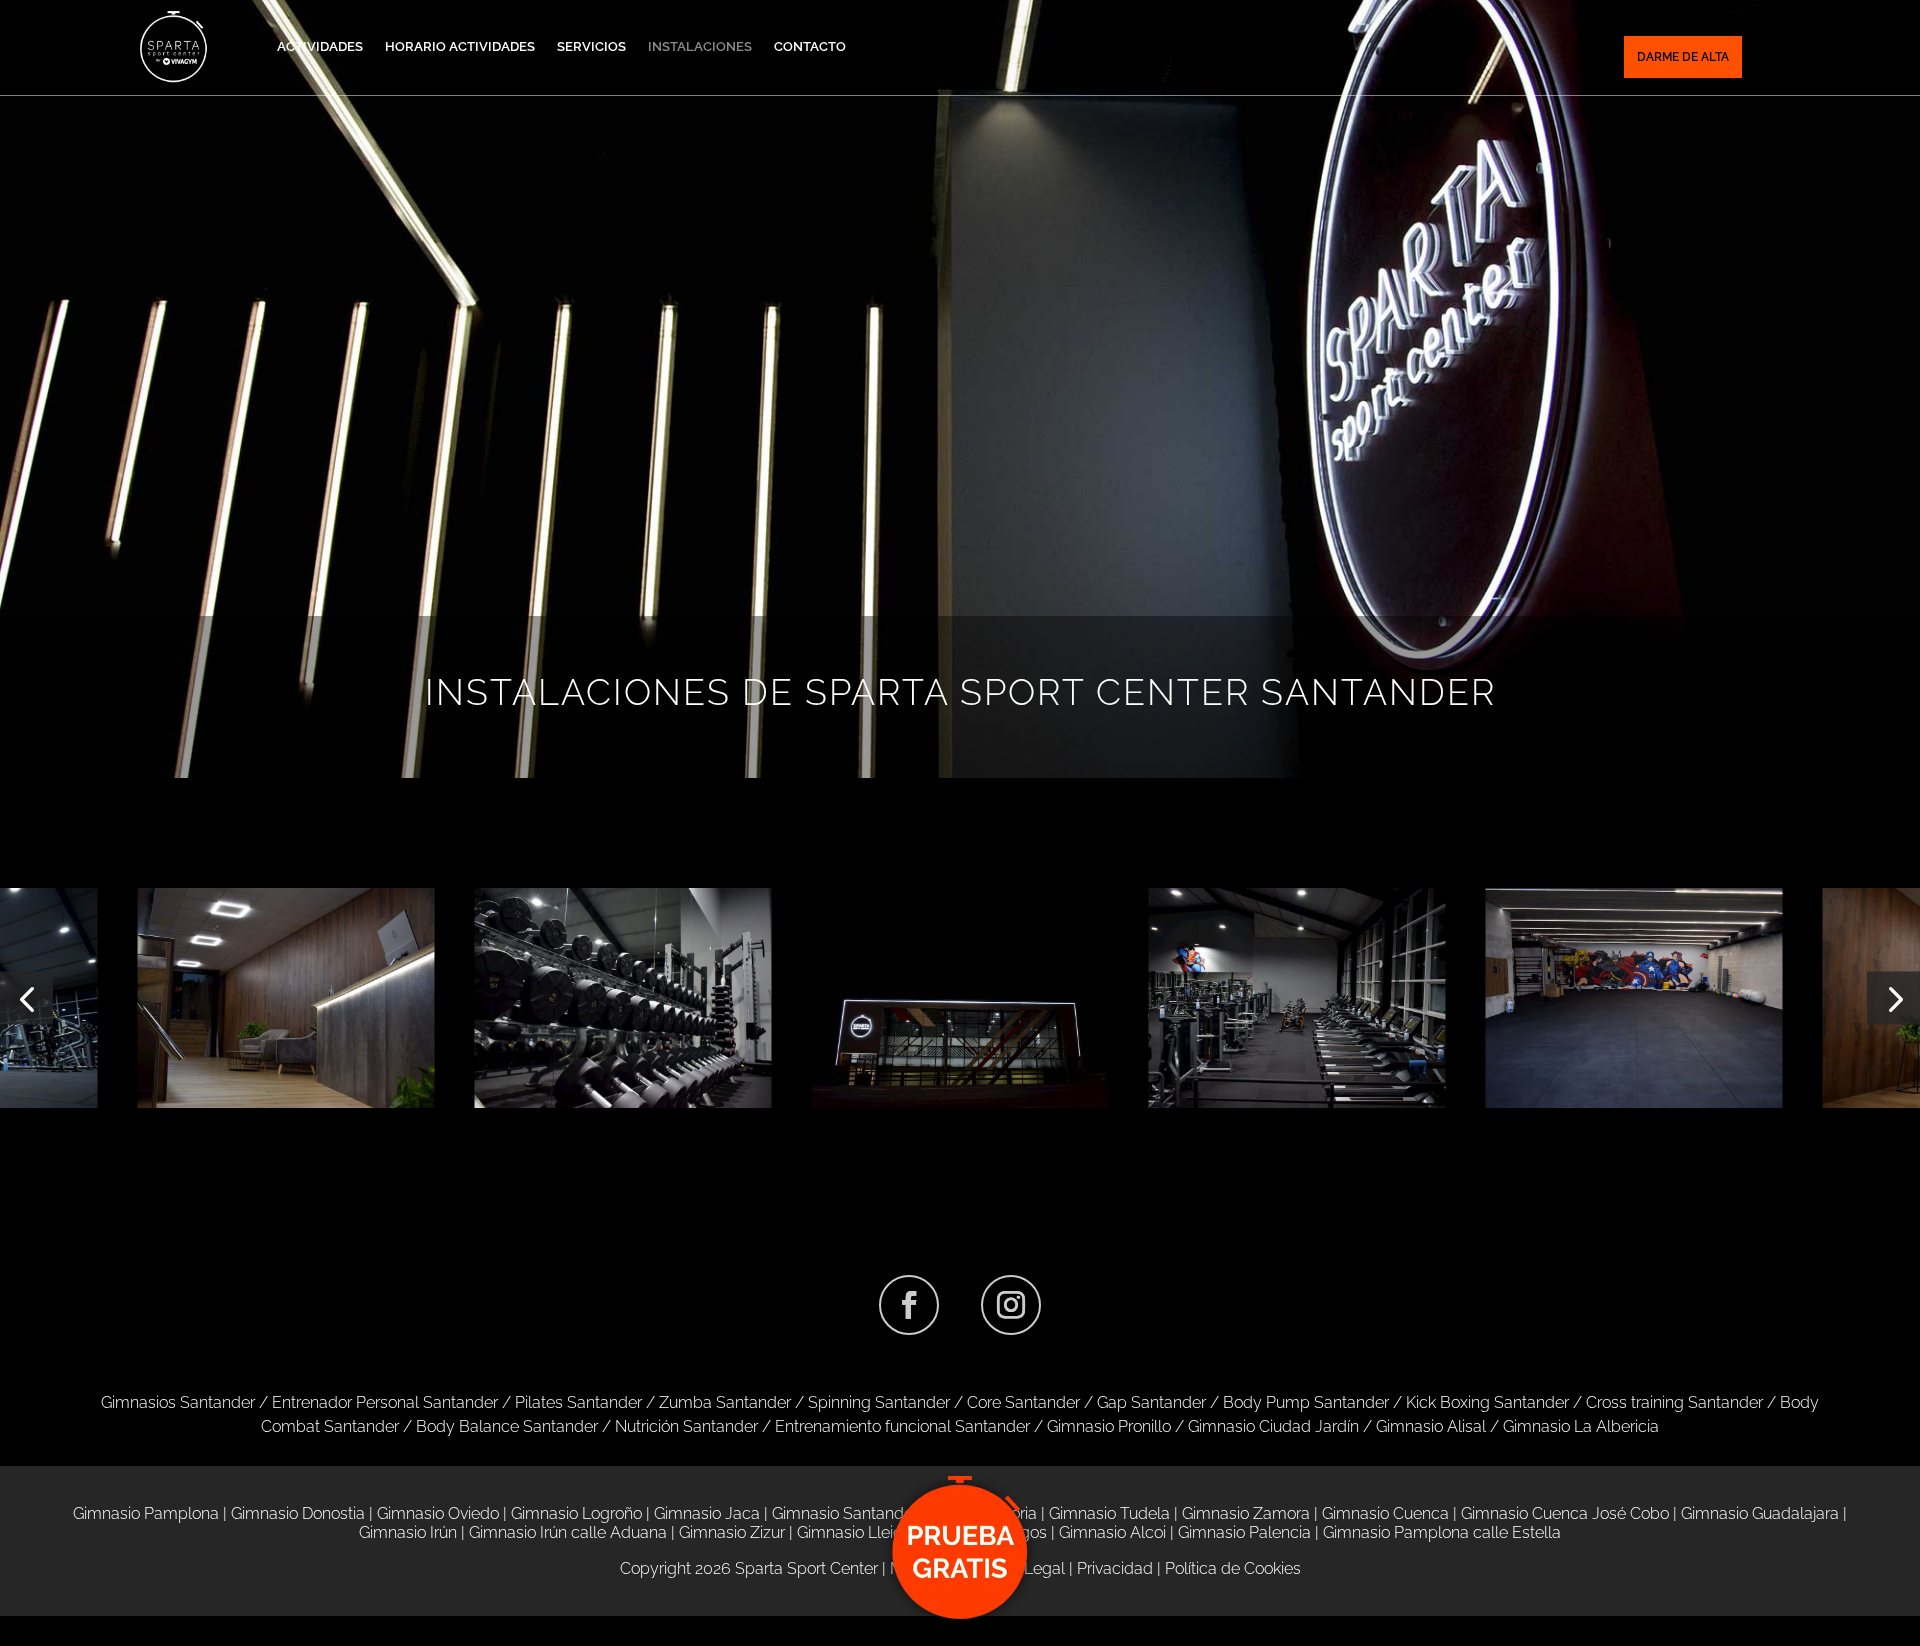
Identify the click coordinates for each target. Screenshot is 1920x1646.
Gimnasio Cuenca (1385, 1513)
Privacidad (1115, 1568)
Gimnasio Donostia (298, 1513)
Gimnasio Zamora (1246, 1513)
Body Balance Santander (507, 1426)
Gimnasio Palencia (1244, 1532)
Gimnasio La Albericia (1581, 1426)
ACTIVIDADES (320, 46)
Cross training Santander (1674, 1402)
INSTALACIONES (700, 46)
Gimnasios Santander (180, 1402)
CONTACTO (810, 46)
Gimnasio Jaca (707, 1513)
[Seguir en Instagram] (1011, 1305)
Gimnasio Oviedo (438, 1513)
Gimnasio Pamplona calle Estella (1442, 1532)
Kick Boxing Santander (1487, 1402)
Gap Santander (1151, 1402)
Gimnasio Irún (408, 1532)
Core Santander (1023, 1402)
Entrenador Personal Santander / (393, 1402)
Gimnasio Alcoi (1112, 1532)
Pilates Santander (578, 1402)
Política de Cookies (1233, 1568)
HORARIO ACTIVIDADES (460, 46)
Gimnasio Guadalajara (1760, 1513)
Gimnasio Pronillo (1109, 1426)
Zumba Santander (725, 1402)
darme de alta (1683, 57)
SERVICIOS (591, 46)
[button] (26, 998)
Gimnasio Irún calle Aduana (568, 1532)
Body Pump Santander (1306, 1402)
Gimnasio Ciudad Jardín (1273, 1426)
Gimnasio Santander (845, 1513)
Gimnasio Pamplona (146, 1513)
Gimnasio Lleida (854, 1532)
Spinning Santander (879, 1402)
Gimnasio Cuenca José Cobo (1565, 1513)
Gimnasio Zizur (732, 1532)
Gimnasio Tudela (1109, 1513)
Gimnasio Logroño (576, 1513)
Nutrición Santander (686, 1426)
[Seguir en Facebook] (909, 1305)
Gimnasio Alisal (1431, 1426)
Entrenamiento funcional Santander (902, 1426)
